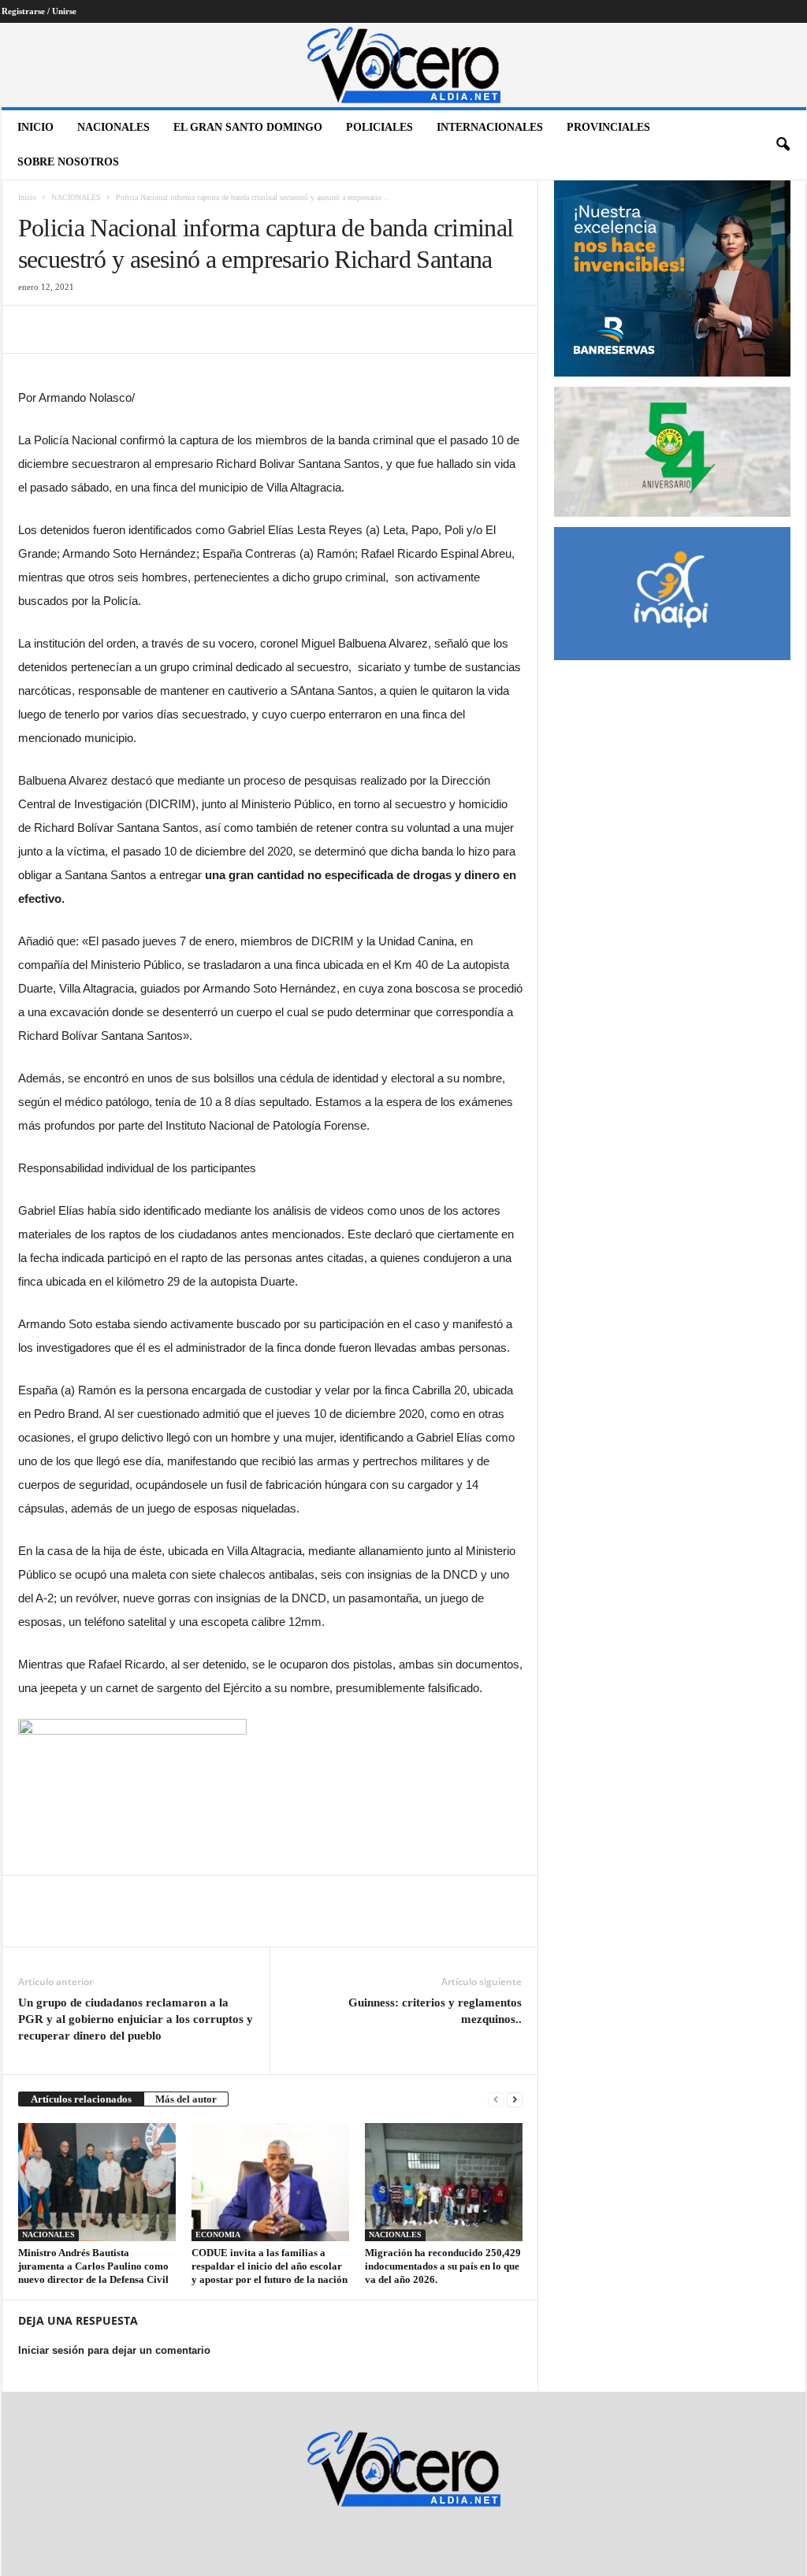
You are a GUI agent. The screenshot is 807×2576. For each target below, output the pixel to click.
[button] (783, 145)
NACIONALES (113, 127)
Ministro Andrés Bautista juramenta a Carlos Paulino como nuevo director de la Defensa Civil (93, 2266)
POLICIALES (379, 127)
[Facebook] (34, 329)
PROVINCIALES (608, 127)
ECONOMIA (218, 2235)
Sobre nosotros (68, 162)
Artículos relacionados (81, 2099)
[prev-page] (496, 2099)
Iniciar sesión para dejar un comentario (114, 2350)
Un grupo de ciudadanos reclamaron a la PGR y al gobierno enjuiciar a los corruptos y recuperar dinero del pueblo (136, 2019)
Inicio (35, 127)
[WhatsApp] (143, 329)
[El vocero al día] (404, 65)
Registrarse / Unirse (39, 11)
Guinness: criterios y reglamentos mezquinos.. (435, 2011)
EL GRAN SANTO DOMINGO (248, 127)
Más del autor (186, 2099)
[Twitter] (70, 329)
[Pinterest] (106, 329)
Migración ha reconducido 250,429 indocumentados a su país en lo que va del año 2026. (443, 2266)
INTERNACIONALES (490, 127)
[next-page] (515, 2099)
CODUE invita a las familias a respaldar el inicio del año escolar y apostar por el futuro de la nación (270, 2266)
